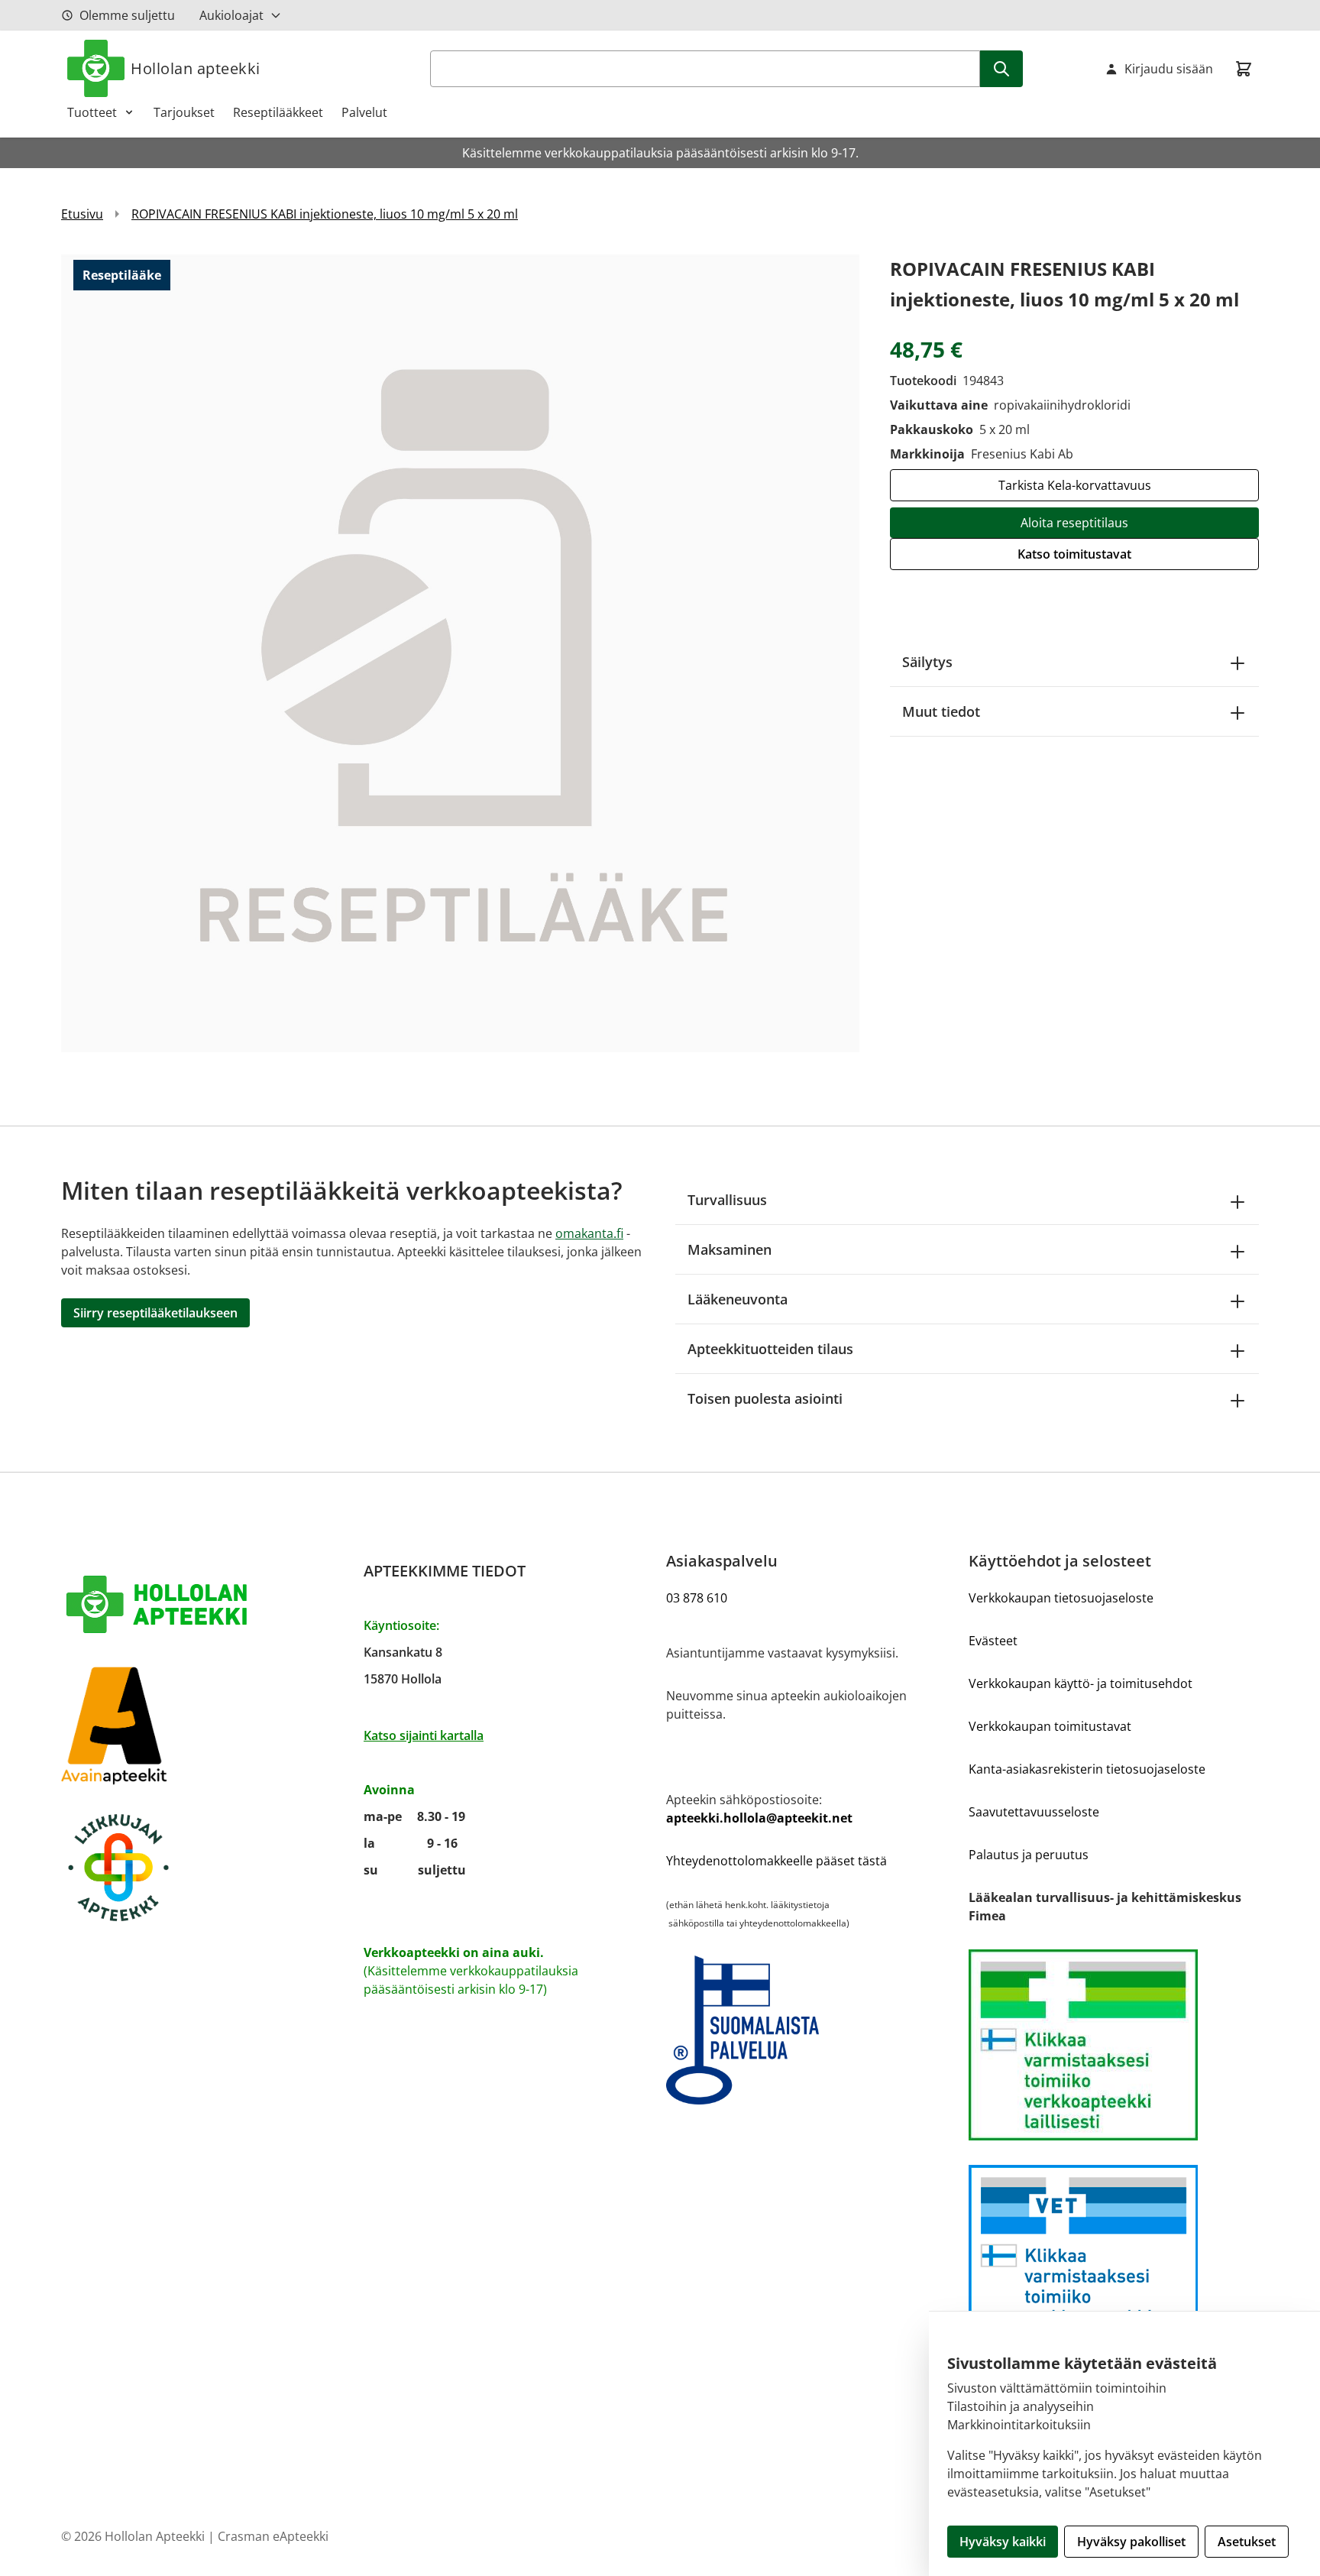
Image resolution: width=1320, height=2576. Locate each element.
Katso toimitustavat (1074, 554)
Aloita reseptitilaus (1074, 523)
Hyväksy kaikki (1003, 2542)
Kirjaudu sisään (1169, 69)
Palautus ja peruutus (1029, 1855)
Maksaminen (730, 1249)
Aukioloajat (231, 15)
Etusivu (82, 214)
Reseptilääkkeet (278, 112)
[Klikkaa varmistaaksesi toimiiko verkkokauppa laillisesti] (1114, 2045)
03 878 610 (697, 1598)
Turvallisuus (727, 1200)
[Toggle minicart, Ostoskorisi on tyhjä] (1244, 69)
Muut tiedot (941, 711)
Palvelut (364, 112)
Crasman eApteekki (273, 2536)
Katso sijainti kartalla (424, 1735)
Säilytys (927, 662)
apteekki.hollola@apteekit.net (759, 1818)
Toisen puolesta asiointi (765, 1398)
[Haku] (1001, 69)
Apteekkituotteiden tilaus (770, 1349)
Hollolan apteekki (196, 68)
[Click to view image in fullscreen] (460, 653)
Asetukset (1247, 2542)
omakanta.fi (589, 1233)
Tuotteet (92, 112)
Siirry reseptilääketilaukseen (155, 1313)
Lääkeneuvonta (738, 1299)
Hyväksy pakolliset (1131, 2542)
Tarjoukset (184, 112)
